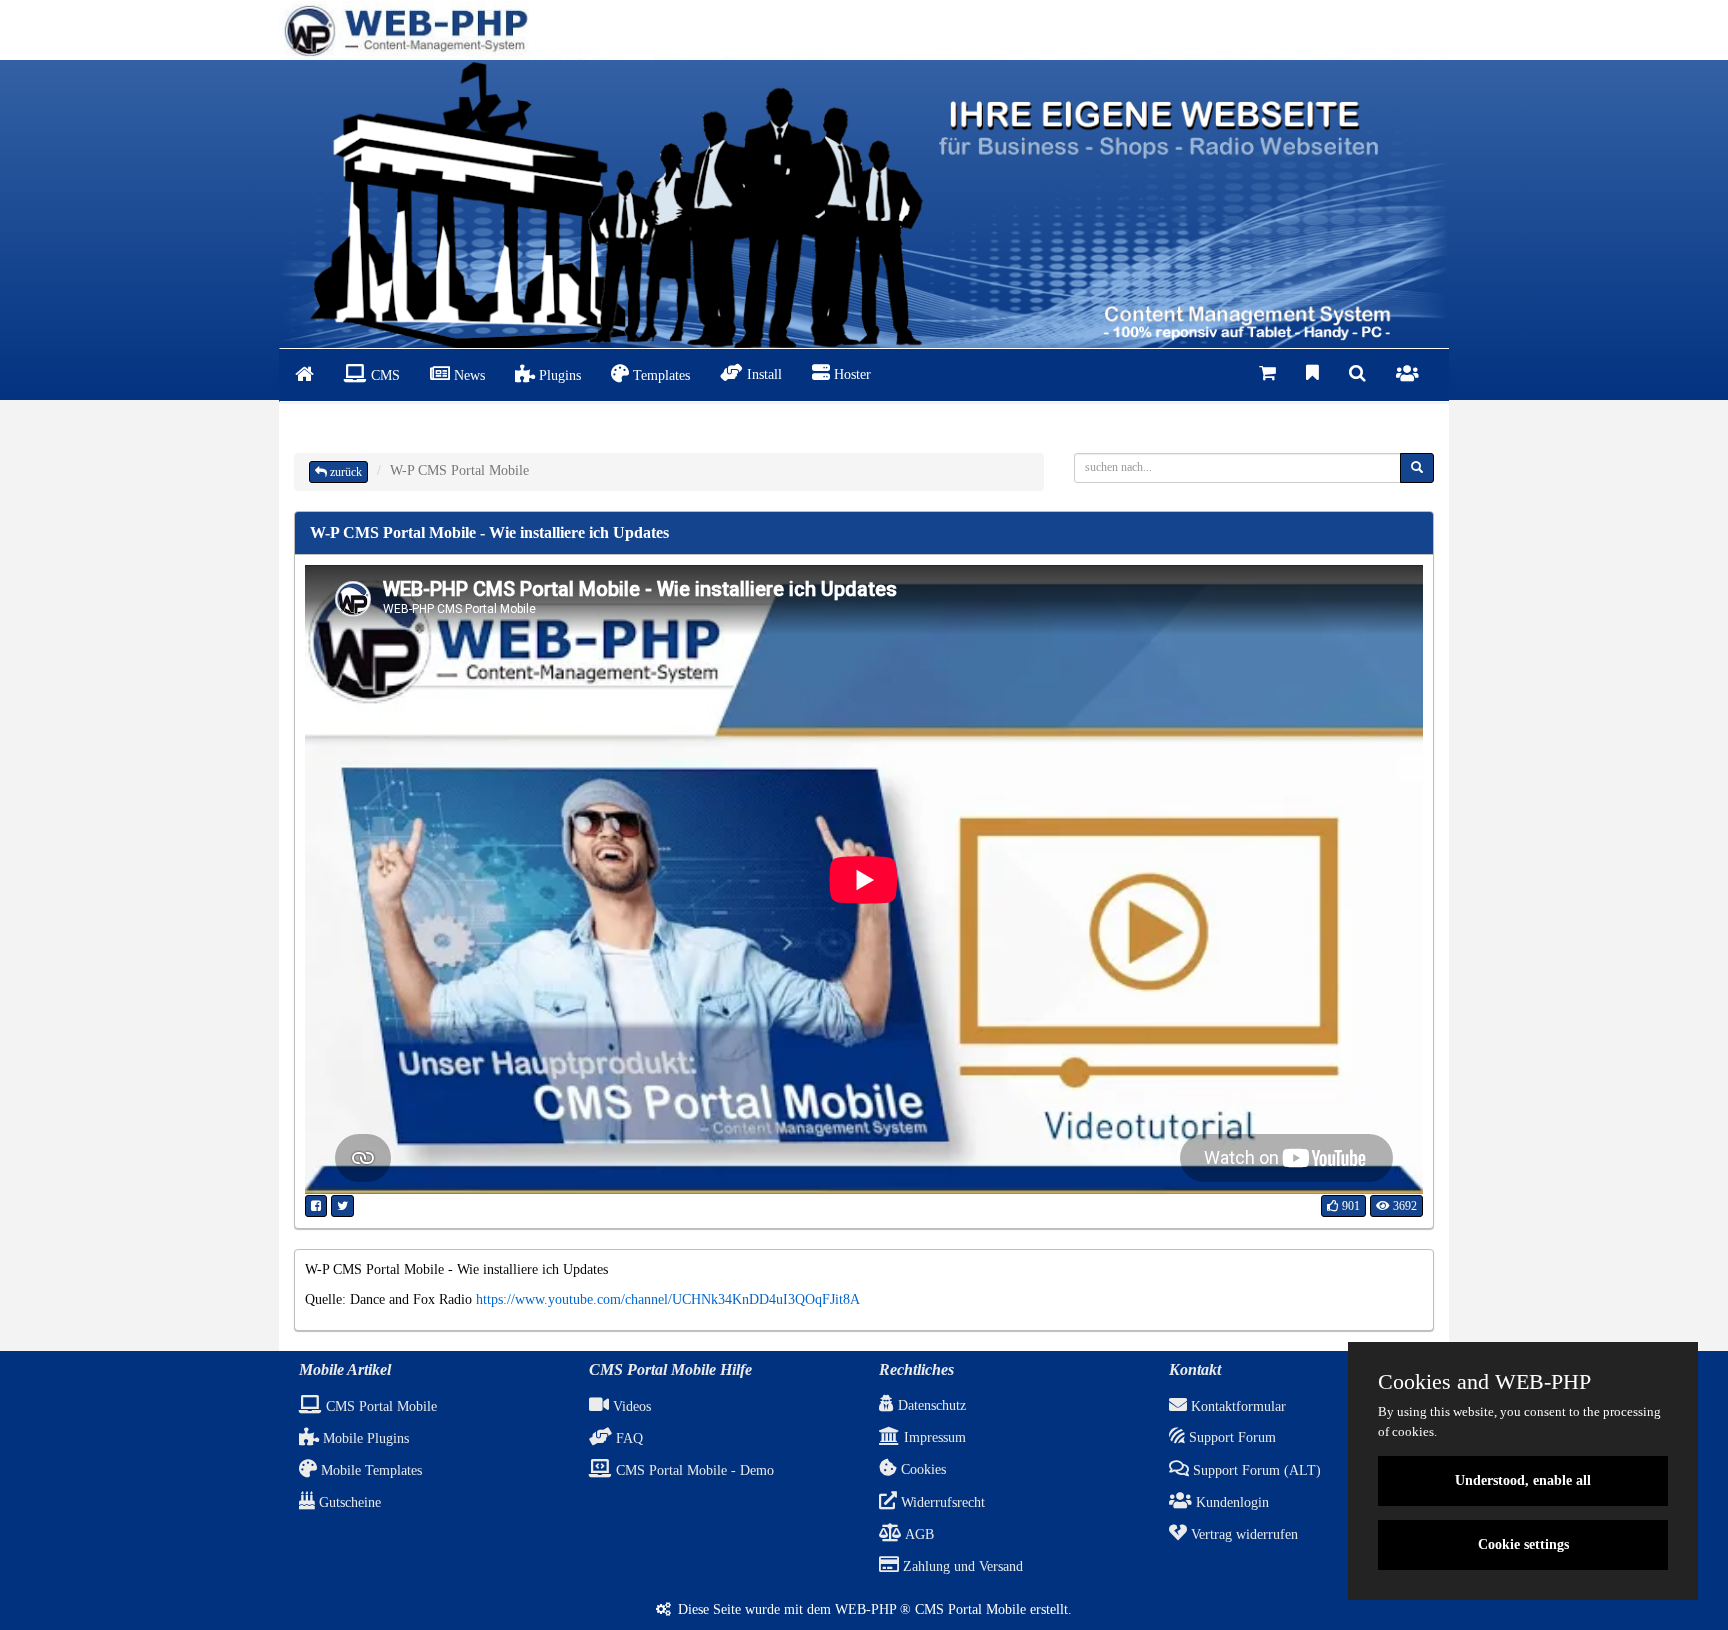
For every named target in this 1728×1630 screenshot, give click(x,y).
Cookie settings (1523, 1544)
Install (762, 374)
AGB (918, 1534)
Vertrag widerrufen (1242, 1534)
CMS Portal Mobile (379, 1406)
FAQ (627, 1438)
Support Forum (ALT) (1255, 1470)
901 (1349, 1206)
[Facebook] (316, 1206)
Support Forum (1230, 1437)
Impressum (933, 1437)
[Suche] (1357, 374)
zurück (344, 472)
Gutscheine (348, 1502)
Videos (630, 1406)
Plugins (558, 375)
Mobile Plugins (364, 1438)
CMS (383, 375)
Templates (659, 375)
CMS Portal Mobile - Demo (693, 1470)
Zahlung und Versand (961, 1566)
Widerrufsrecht (941, 1502)
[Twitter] (342, 1206)
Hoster (850, 374)
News (467, 375)
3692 (1403, 1206)
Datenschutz (930, 1405)
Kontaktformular (1236, 1406)
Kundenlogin (1230, 1502)
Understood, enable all (1523, 1480)
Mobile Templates (369, 1470)
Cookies (921, 1469)
